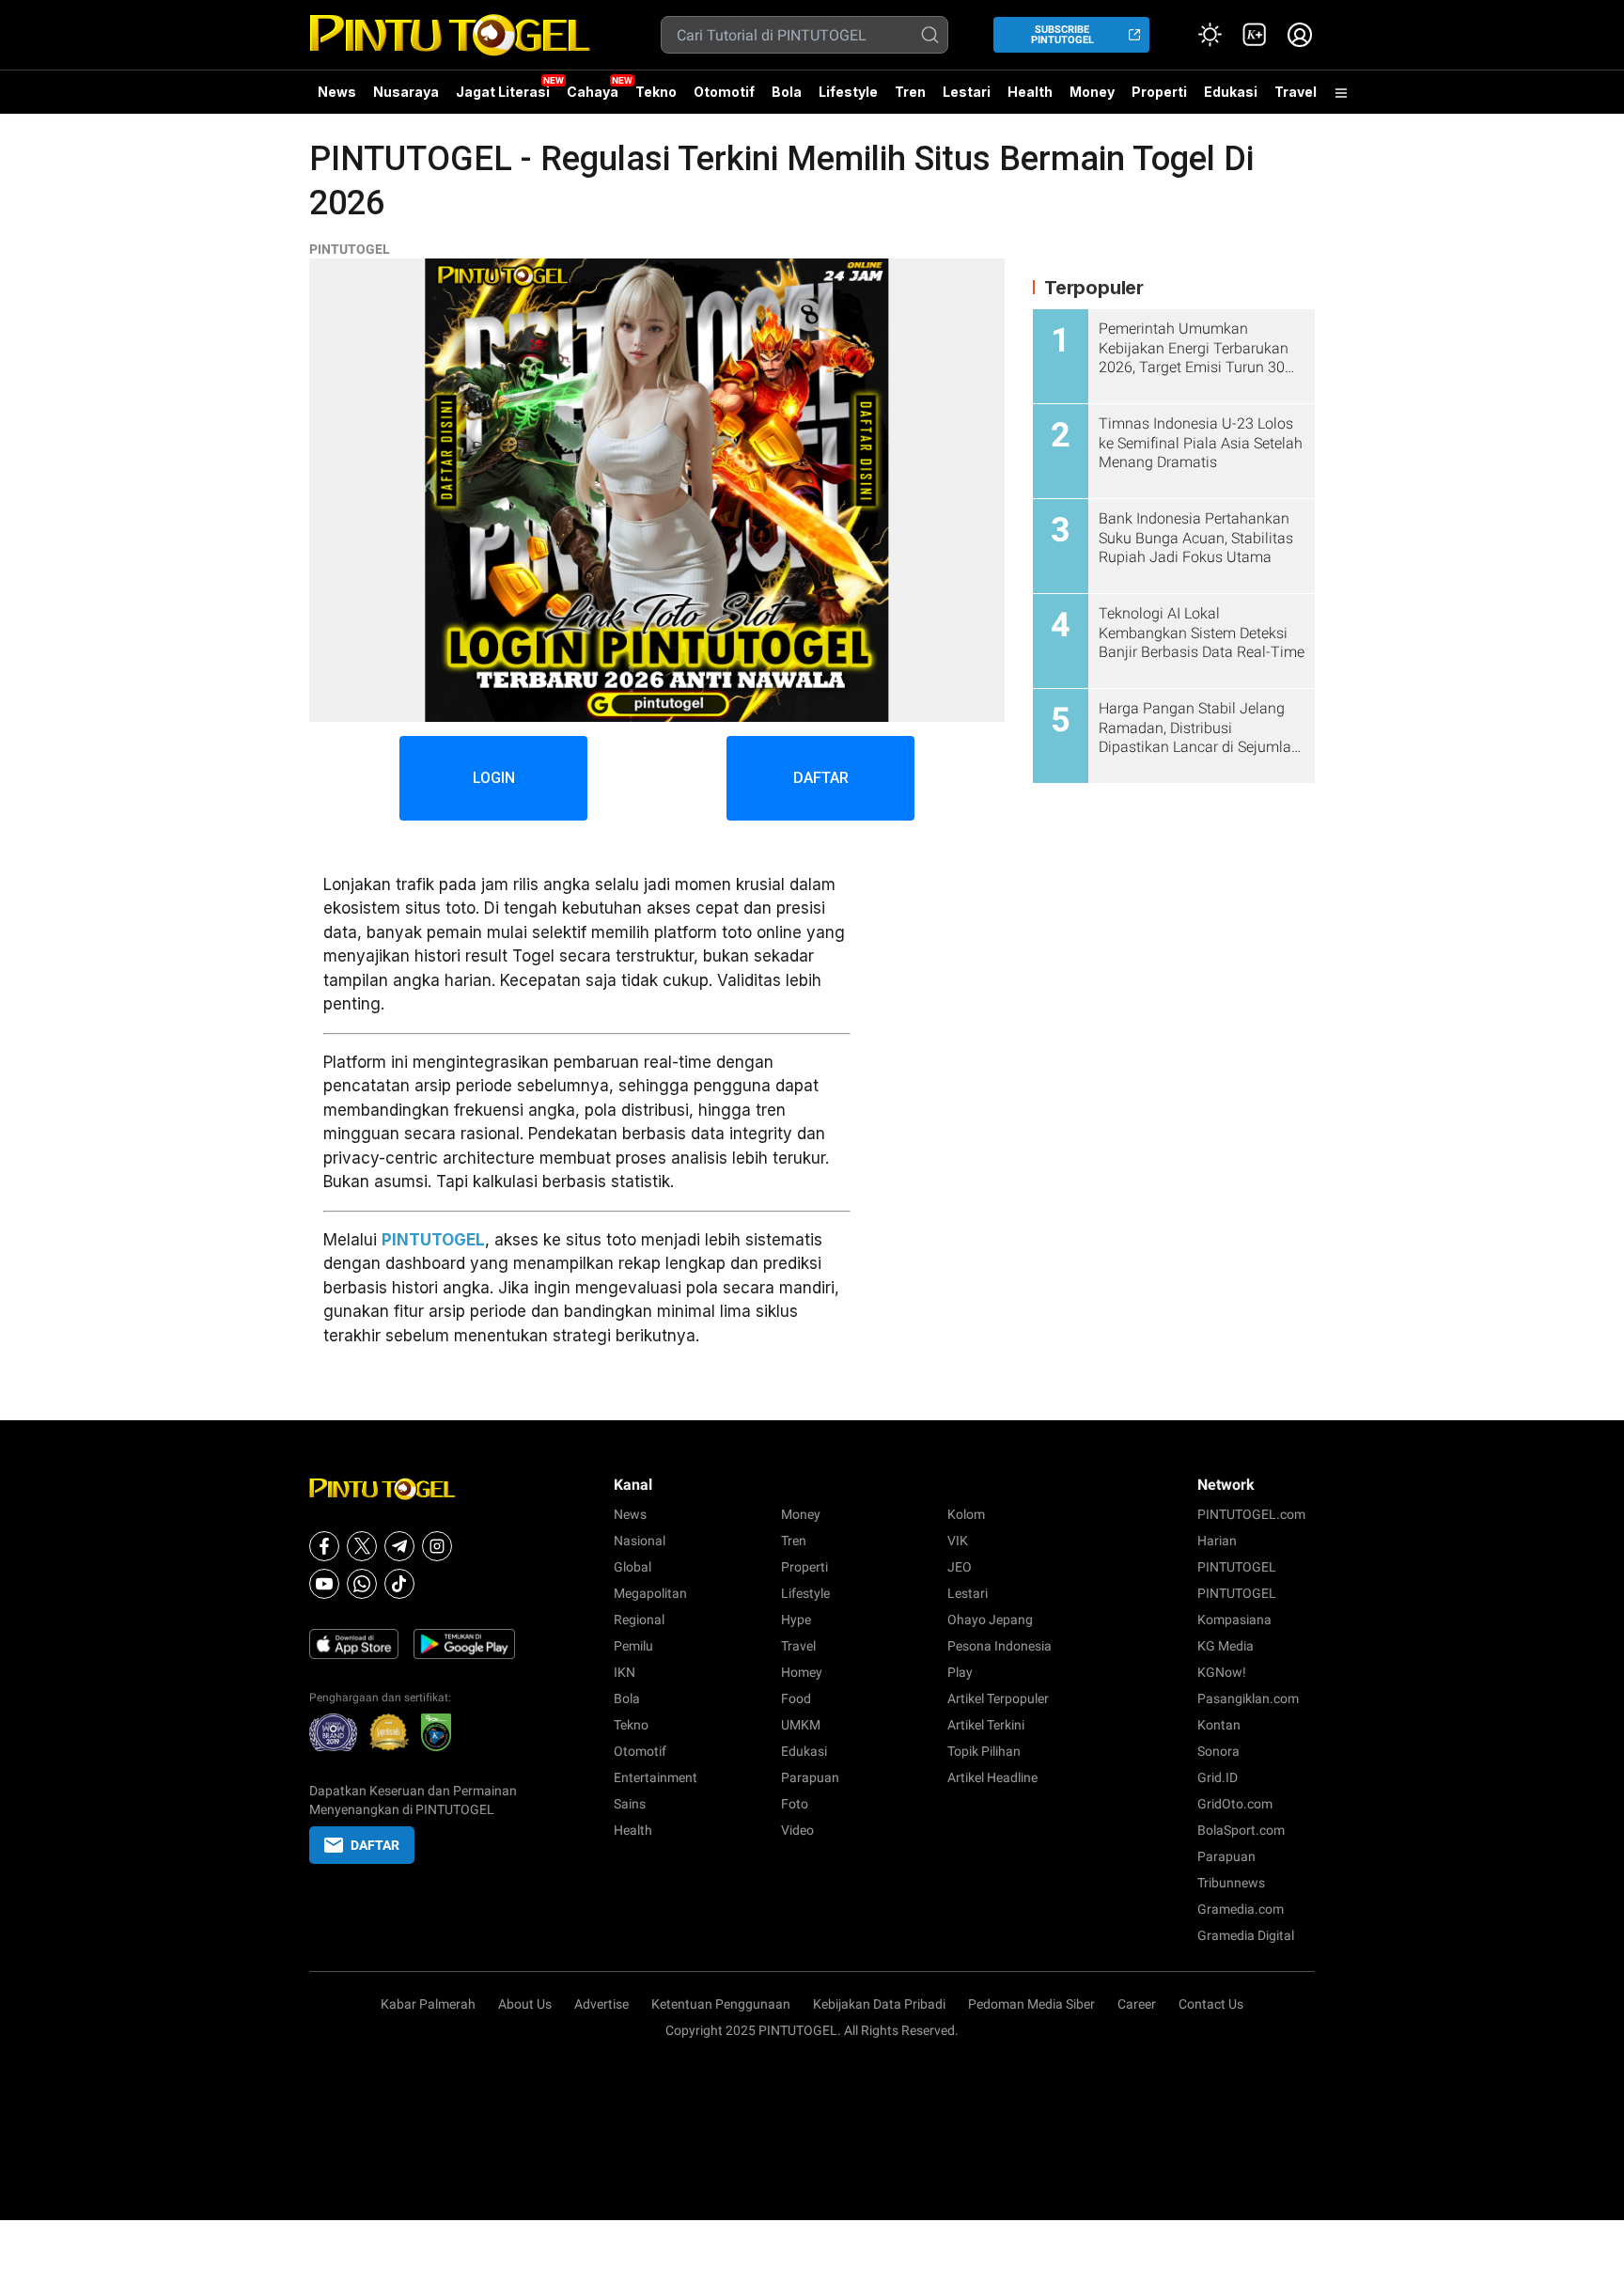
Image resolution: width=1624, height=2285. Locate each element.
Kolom (966, 1514)
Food (796, 1698)
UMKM (801, 1725)
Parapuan (810, 1777)
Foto (795, 1804)
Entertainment (656, 1777)
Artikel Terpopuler (998, 1698)
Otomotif (724, 92)
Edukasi (1231, 92)
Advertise (601, 2004)
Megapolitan (650, 1593)
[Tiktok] (399, 1584)
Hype (796, 1620)
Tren (910, 92)
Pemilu (633, 1646)
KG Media (1226, 1646)
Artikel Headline (992, 1777)
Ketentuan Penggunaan (721, 2004)
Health (1030, 92)
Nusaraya (406, 92)
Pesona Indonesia (999, 1646)
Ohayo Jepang (990, 1620)
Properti (1159, 92)
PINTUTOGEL (350, 249)
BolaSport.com (1241, 1830)
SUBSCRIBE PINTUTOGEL (1062, 35)
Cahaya (593, 92)
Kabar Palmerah (428, 2004)
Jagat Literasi (503, 92)
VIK (958, 1541)
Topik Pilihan (984, 1751)
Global (632, 1567)
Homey (802, 1672)
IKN (625, 1672)
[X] (362, 1546)
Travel (1296, 92)
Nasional (640, 1541)
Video (797, 1830)
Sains (630, 1804)
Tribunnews (1231, 1883)
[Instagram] (437, 1546)
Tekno (656, 92)
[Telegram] (399, 1546)
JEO (960, 1567)
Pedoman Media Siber (1031, 2004)
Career (1137, 2004)
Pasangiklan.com (1248, 1698)
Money (1092, 92)
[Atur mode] (1210, 35)
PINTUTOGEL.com (1251, 1514)
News (337, 92)
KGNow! (1222, 1672)
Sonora (1218, 1751)
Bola (787, 92)
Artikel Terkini (986, 1725)
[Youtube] (324, 1584)
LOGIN (494, 778)
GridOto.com (1235, 1804)
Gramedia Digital (1246, 1935)
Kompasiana (1234, 1620)
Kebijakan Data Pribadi (879, 2004)
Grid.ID (1218, 1777)
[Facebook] (324, 1546)
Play (960, 1672)
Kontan (1219, 1725)
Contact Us (1211, 2004)
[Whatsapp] (362, 1584)
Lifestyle (848, 92)
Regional (639, 1620)
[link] (1255, 35)
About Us (525, 2004)
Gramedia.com (1241, 1909)
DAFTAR (821, 778)
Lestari (967, 99)
